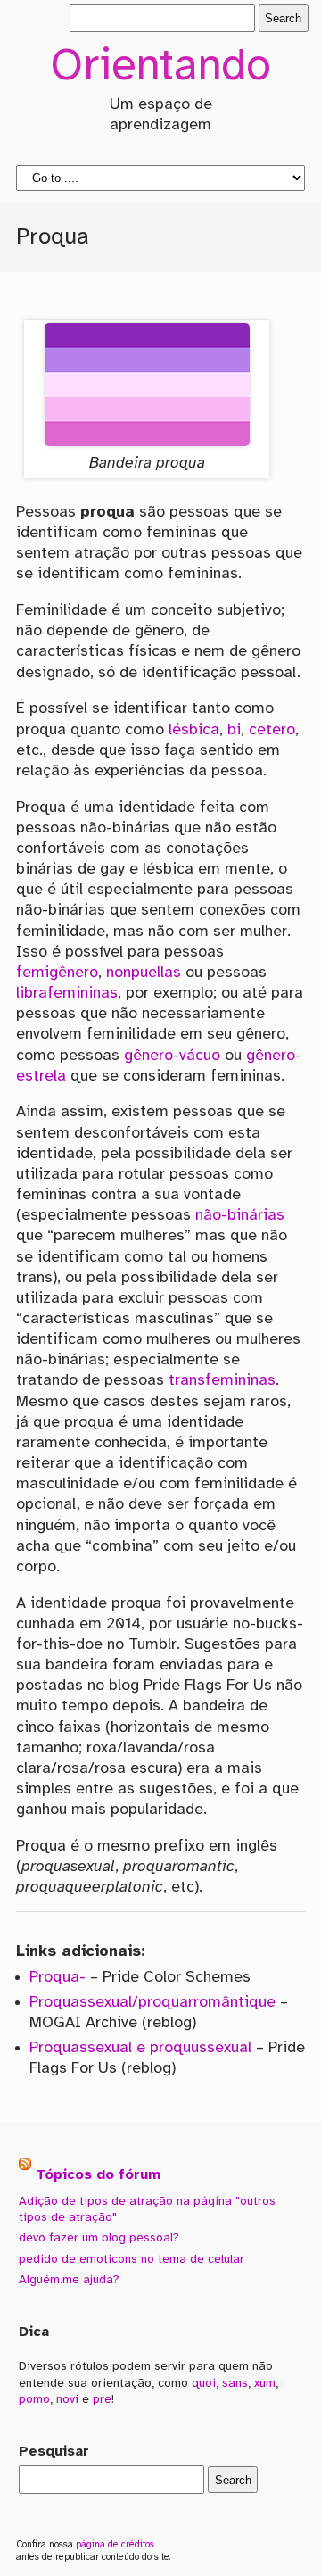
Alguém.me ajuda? (69, 2280)
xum (265, 2383)
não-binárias (240, 1215)
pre (102, 2399)
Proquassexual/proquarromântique (152, 2002)
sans (235, 2383)
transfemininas (222, 1380)
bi (234, 730)
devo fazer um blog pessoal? (99, 2238)
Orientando (160, 68)
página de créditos (115, 2545)
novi (67, 2399)
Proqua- (58, 1977)
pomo (34, 2399)
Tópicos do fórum (98, 2175)
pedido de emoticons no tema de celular (132, 2259)
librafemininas (67, 993)
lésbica (194, 730)
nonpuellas (144, 973)
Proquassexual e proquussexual (140, 2048)
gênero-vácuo (172, 1056)
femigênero (57, 973)
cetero (272, 730)
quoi (204, 2383)
